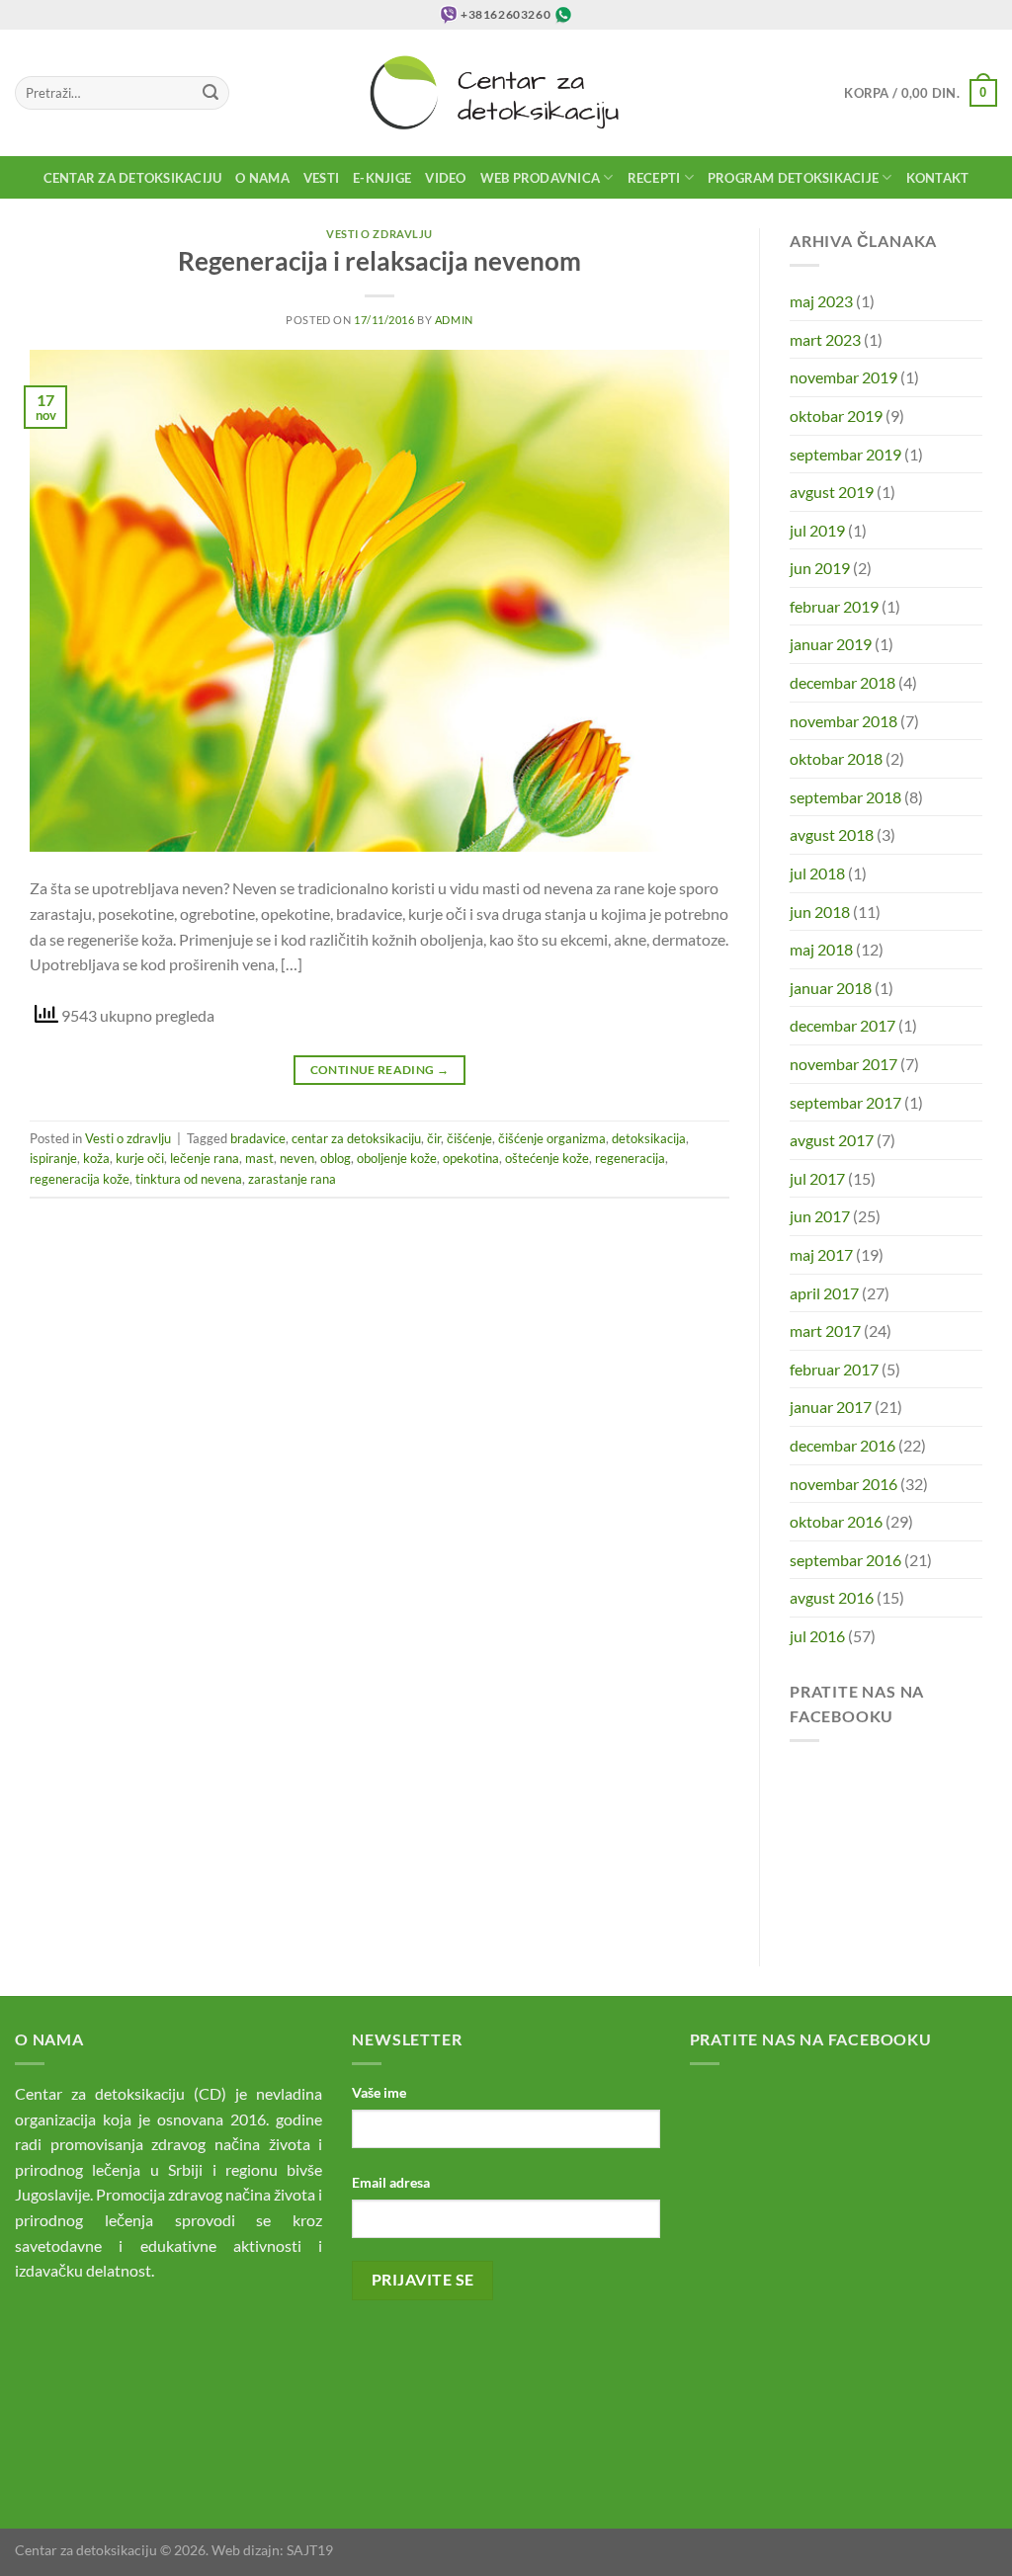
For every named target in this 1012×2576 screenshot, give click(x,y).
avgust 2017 (832, 1140)
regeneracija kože (80, 1179)
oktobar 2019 (836, 415)
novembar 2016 (843, 1484)
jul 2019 (817, 530)
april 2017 (824, 1293)
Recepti (654, 178)
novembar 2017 (843, 1064)
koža (96, 1158)
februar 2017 (834, 1369)
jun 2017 (820, 1216)
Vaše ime (379, 2092)
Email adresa (391, 2182)
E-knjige (382, 178)
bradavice (258, 1138)
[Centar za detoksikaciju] (506, 93)
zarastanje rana (292, 1179)
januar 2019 (831, 644)
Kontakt (938, 178)
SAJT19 (310, 2550)
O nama (262, 178)
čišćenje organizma (552, 1138)
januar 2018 (831, 988)
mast (259, 1158)
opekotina (471, 1158)
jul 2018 (817, 873)
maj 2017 (821, 1254)
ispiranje (53, 1158)
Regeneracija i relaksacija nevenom (379, 261)
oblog (336, 1158)
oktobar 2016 (836, 1521)
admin (454, 320)
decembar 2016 (843, 1445)
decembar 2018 (843, 682)
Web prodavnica (541, 178)
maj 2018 (821, 949)
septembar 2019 (845, 454)
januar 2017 (831, 1407)
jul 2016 (817, 1636)
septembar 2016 (845, 1560)
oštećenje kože (547, 1158)
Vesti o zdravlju (379, 234)
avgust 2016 (832, 1597)
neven (297, 1158)
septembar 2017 (845, 1102)
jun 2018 (820, 912)
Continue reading (380, 1070)
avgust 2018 (832, 834)
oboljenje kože (397, 1158)
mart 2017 (825, 1330)
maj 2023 (821, 301)
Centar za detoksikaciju (133, 178)
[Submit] (211, 93)
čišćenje (469, 1138)
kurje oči (140, 1158)
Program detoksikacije (793, 178)
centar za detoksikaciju (356, 1138)
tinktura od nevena (189, 1179)
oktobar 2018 (836, 758)
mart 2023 (825, 339)
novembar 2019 (843, 377)
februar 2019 (834, 606)
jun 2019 (820, 568)
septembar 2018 (845, 797)
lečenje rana (205, 1158)
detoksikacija (649, 1138)
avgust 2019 (832, 492)
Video (445, 178)
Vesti (321, 178)
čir (434, 1138)
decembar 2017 (843, 1025)
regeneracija (630, 1158)
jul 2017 (817, 1178)
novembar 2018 (843, 721)
